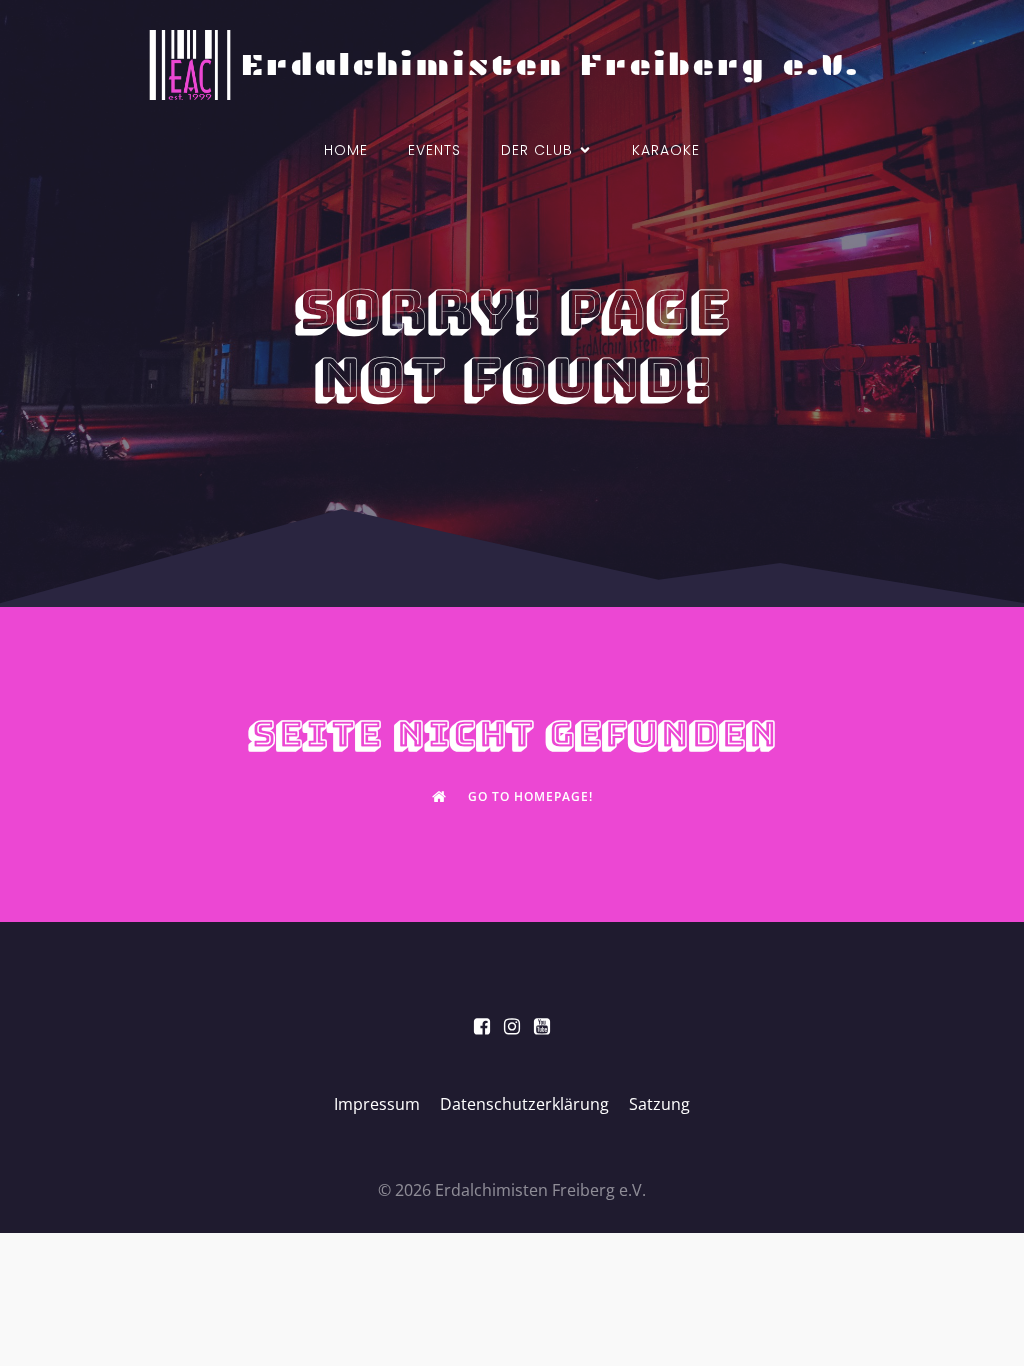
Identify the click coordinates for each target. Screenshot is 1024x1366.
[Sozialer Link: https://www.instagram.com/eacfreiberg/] (512, 1027)
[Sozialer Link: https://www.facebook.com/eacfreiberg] (482, 1027)
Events (434, 150)
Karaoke (666, 150)
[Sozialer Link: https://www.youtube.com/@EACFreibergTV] (542, 1027)
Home (346, 150)
